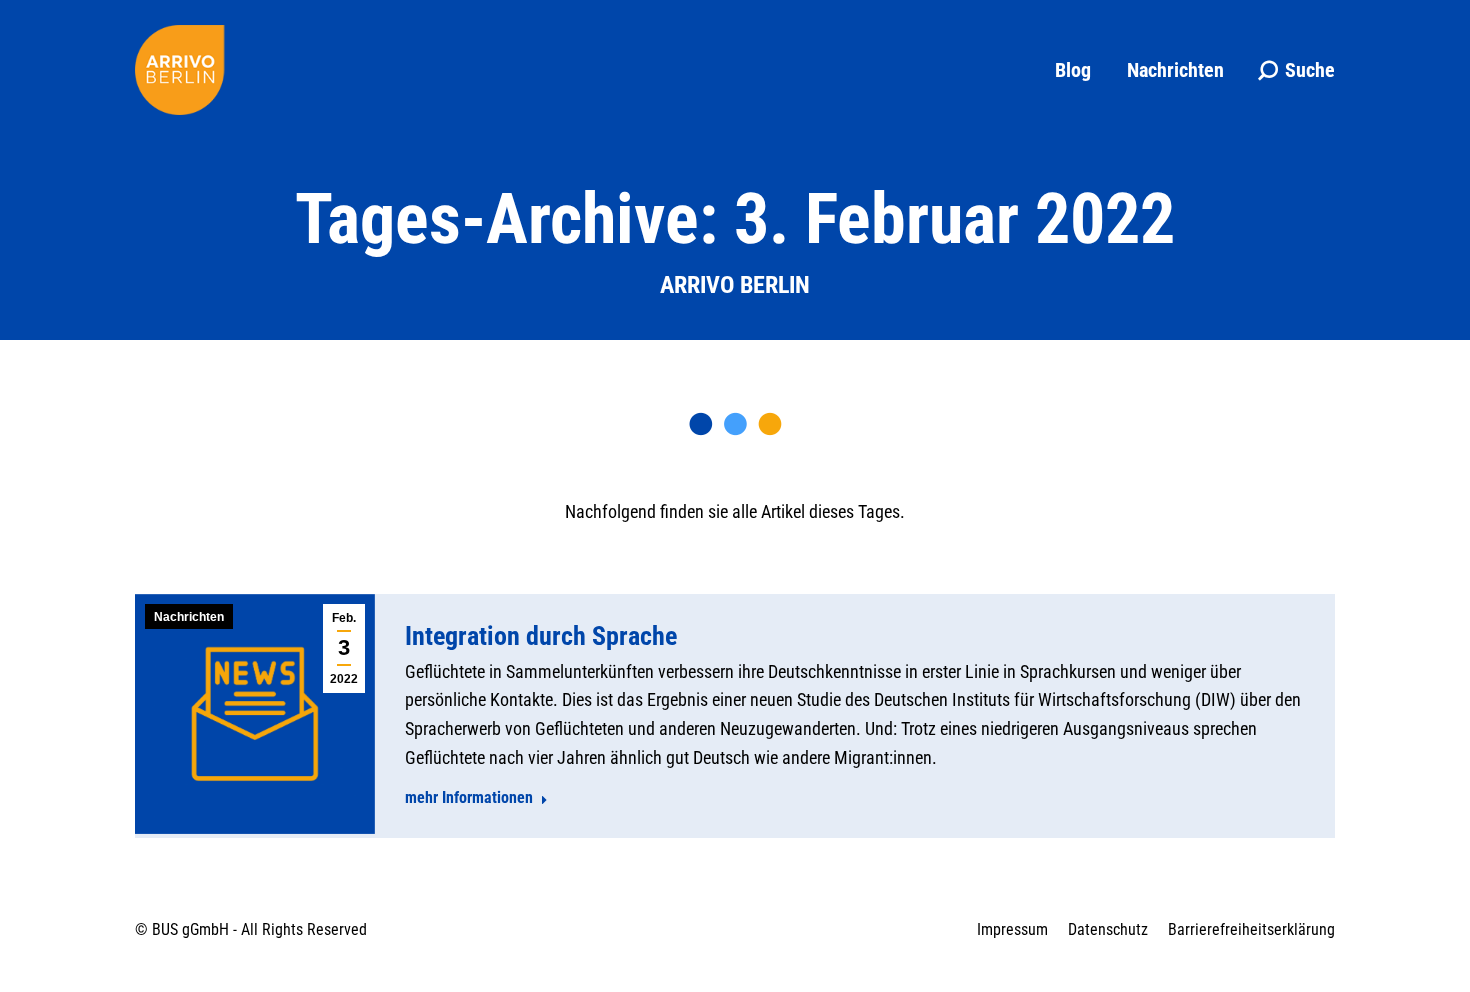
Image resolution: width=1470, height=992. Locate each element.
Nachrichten (189, 617)
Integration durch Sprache (541, 636)
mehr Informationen (469, 797)
